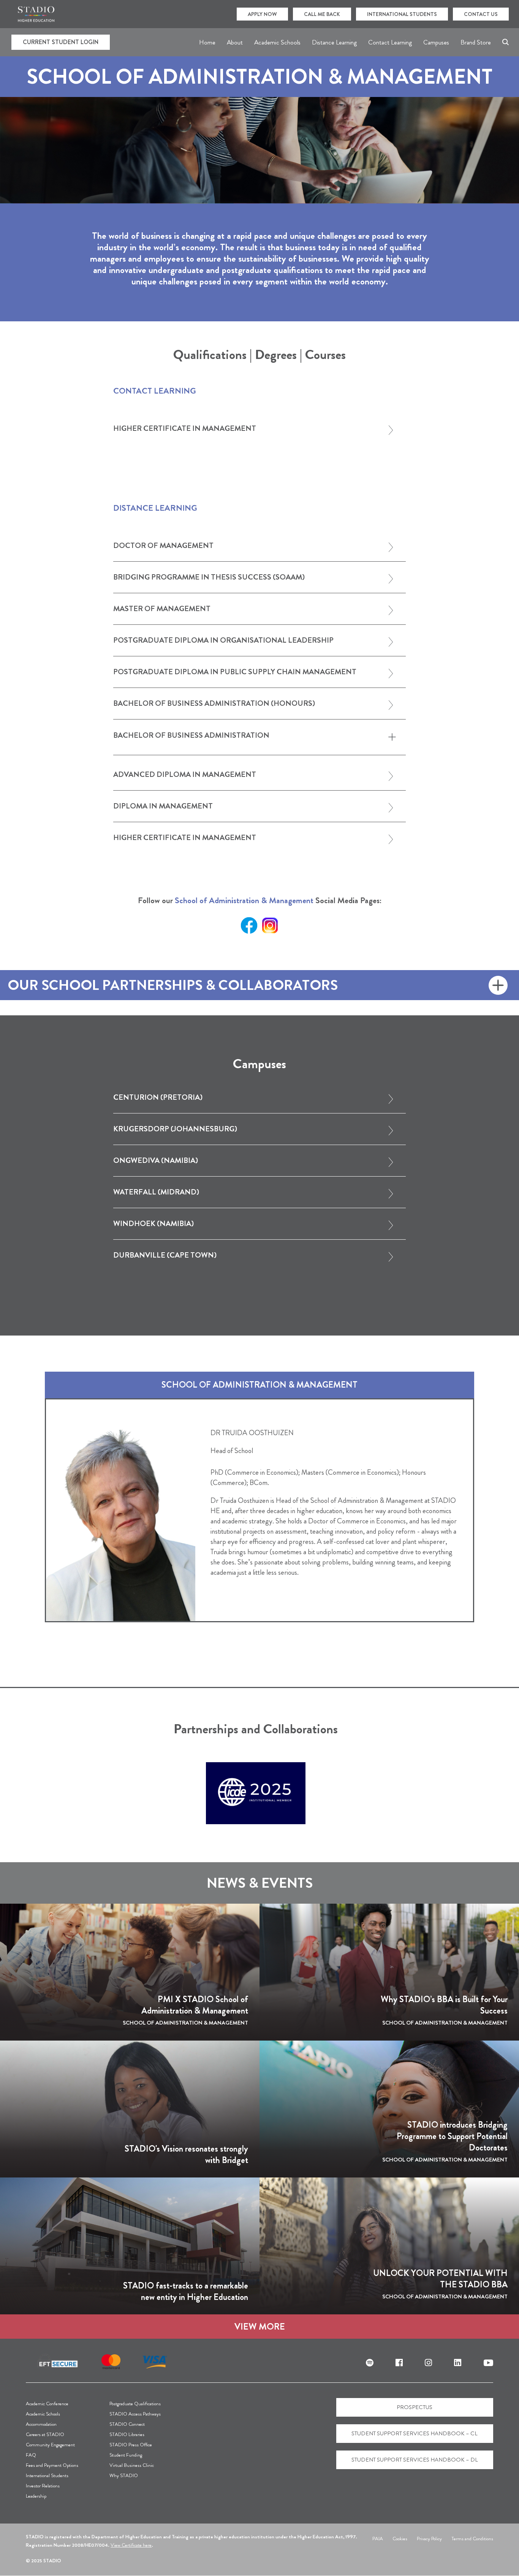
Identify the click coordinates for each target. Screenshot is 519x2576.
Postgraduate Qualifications (135, 2404)
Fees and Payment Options (52, 2465)
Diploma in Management (163, 807)
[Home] (36, 14)
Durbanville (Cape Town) (165, 1256)
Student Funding (126, 2455)
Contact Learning (390, 42)
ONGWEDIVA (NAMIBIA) (156, 1161)
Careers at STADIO (45, 2434)
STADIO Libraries (127, 2434)
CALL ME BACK (322, 14)
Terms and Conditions (472, 2539)
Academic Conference (47, 2404)
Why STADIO (124, 2475)
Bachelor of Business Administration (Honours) (214, 704)
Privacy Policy (429, 2539)
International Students (47, 2475)
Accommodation (41, 2424)
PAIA (378, 2539)
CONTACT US (481, 14)
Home (207, 42)
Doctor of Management (163, 546)
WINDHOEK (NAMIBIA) (153, 1224)
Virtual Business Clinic (132, 2465)
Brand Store (476, 42)
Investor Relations (43, 2486)
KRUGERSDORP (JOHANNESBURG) (175, 1130)
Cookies (400, 2539)
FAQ (31, 2455)
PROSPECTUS (415, 2407)
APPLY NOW (262, 14)
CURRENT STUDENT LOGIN (61, 42)
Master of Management (162, 609)
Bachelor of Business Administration (191, 735)
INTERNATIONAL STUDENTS (402, 14)
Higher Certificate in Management (185, 429)
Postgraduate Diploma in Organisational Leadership (223, 641)
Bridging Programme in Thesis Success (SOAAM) (209, 578)
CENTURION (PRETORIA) (158, 1098)
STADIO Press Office (131, 2445)
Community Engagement (50, 2445)
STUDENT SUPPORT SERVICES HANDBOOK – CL (415, 2433)
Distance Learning (334, 42)
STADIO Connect (127, 2424)
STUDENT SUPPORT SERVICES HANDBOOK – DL (415, 2460)
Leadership (36, 2496)
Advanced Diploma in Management (185, 775)
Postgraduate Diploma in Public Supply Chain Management (235, 673)
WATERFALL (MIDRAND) (156, 1193)
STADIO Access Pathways (135, 2414)
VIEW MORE (260, 2327)
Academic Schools (43, 2414)
